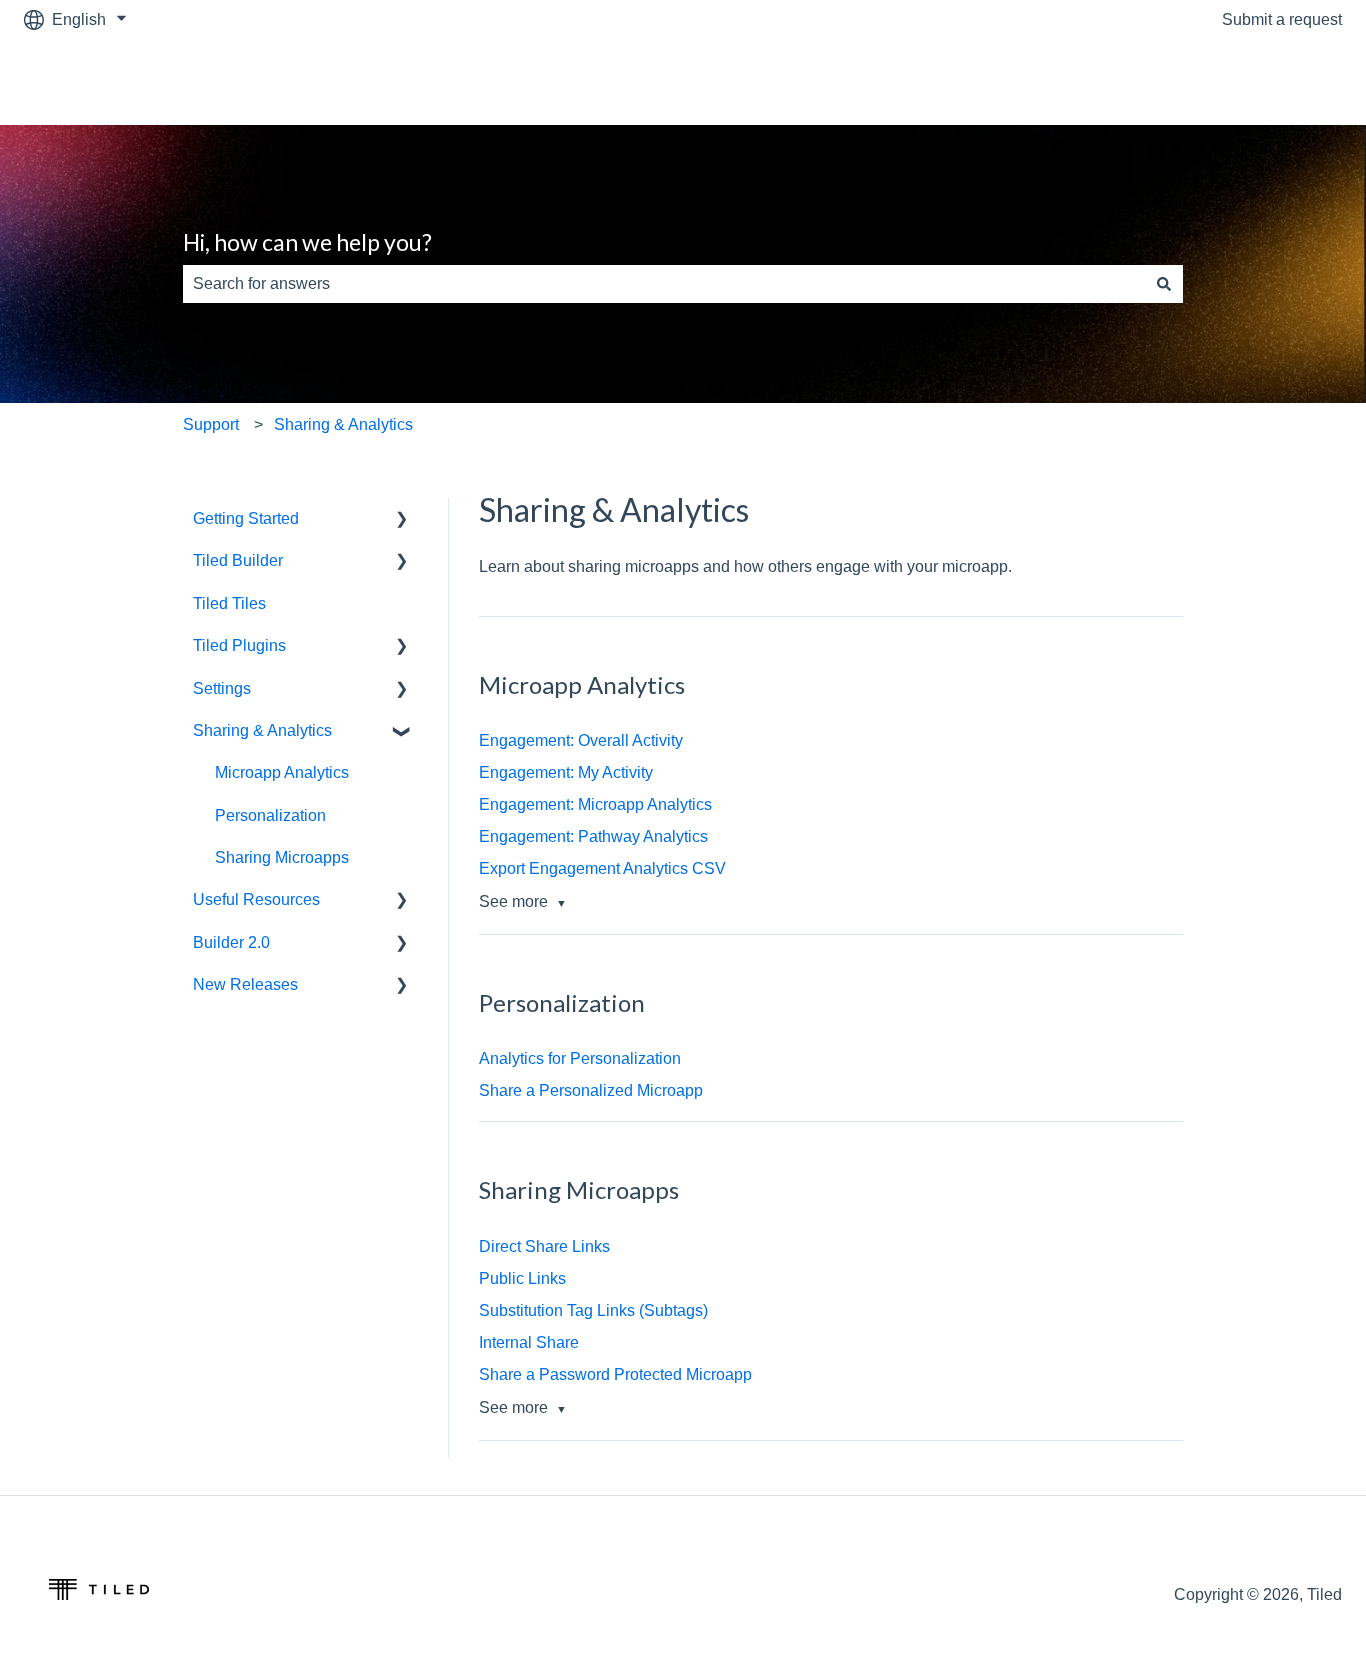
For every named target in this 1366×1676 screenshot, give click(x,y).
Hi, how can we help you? (307, 242)
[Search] (1164, 284)
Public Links (522, 1278)
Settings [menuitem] (222, 688)
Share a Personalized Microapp (591, 1090)
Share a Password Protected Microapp (615, 1374)
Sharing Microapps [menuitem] (282, 857)
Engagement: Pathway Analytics (593, 836)
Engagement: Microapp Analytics (595, 804)
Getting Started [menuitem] (246, 518)
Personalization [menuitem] (270, 815)
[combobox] (664, 284)
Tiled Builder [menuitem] (238, 560)
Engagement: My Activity (566, 772)
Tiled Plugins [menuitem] (239, 645)
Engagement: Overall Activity (581, 740)
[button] (402, 520)
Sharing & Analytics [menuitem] (262, 730)
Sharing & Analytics (343, 424)
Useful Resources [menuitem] (256, 899)
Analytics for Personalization (580, 1058)
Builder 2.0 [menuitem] (231, 942)
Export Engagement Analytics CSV (602, 868)
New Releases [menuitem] (245, 984)
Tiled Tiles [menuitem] (229, 603)
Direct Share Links (544, 1246)
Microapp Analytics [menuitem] (282, 772)
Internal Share (529, 1342)
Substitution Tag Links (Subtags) (593, 1310)
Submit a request (1282, 19)
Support (211, 424)
